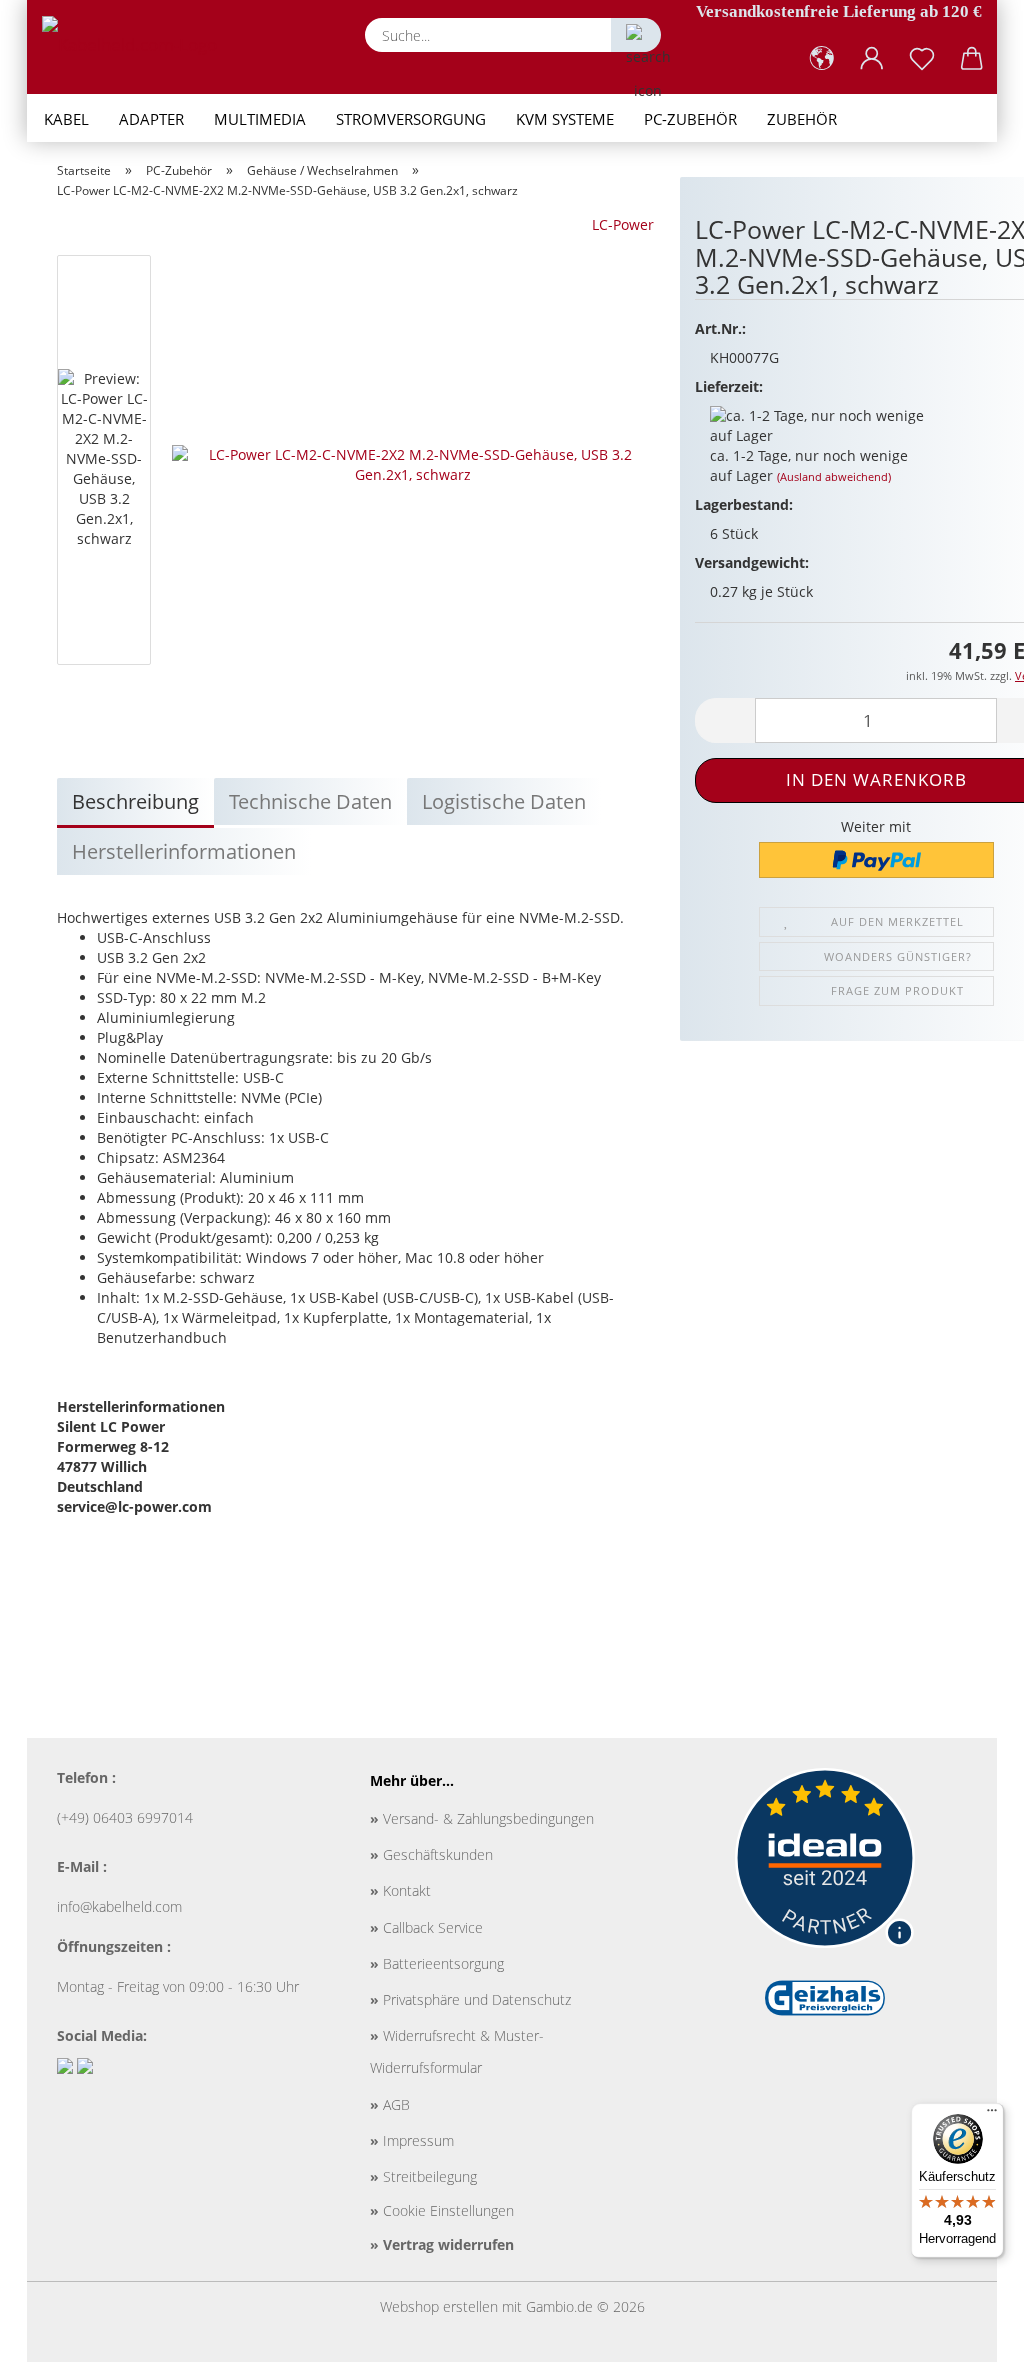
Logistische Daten (504, 801)
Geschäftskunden (431, 1854)
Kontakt (400, 1890)
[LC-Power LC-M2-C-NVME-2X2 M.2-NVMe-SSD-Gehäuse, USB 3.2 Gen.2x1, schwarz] (413, 463)
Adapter (151, 119)
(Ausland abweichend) (834, 476)
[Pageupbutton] (969, 2332)
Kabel (66, 119)
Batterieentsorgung (437, 1963)
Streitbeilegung (423, 2176)
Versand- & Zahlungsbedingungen (482, 1818)
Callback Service (426, 1927)
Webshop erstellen (439, 2306)
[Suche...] (636, 35)
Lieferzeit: (729, 386)
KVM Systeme (565, 119)
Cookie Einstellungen (442, 2210)
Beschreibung (135, 801)
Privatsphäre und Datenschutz (470, 1999)
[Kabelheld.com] (137, 45)
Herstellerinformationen (184, 851)
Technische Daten (310, 801)
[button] (822, 59)
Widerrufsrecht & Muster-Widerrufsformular (457, 2051)
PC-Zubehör (690, 119)
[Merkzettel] (922, 59)
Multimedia (260, 119)
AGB (390, 2104)
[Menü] (992, 2115)
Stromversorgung (411, 119)
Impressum (412, 2140)
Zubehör (802, 119)
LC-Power (623, 224)
